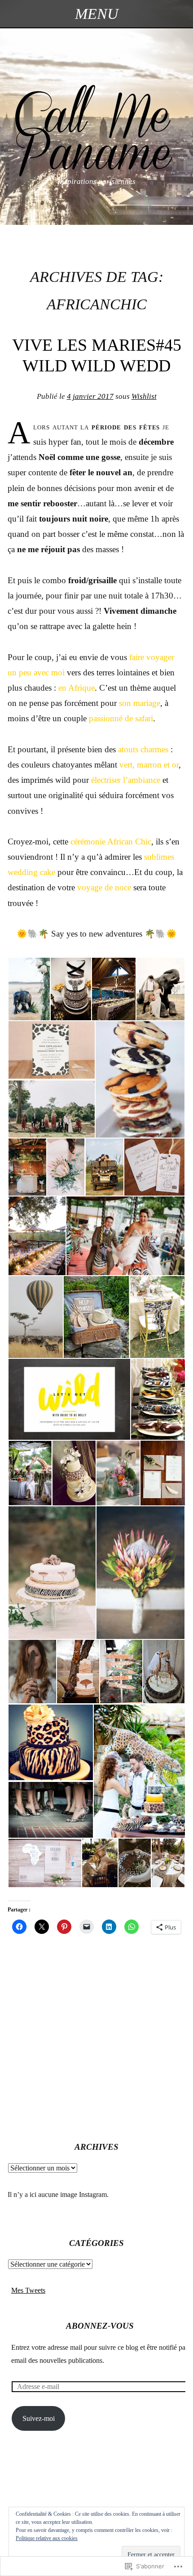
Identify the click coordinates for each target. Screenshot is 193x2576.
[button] (29, 989)
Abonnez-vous (100, 2326)
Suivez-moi (39, 2418)
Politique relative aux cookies (47, 2538)
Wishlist (144, 396)
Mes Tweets (28, 2290)
